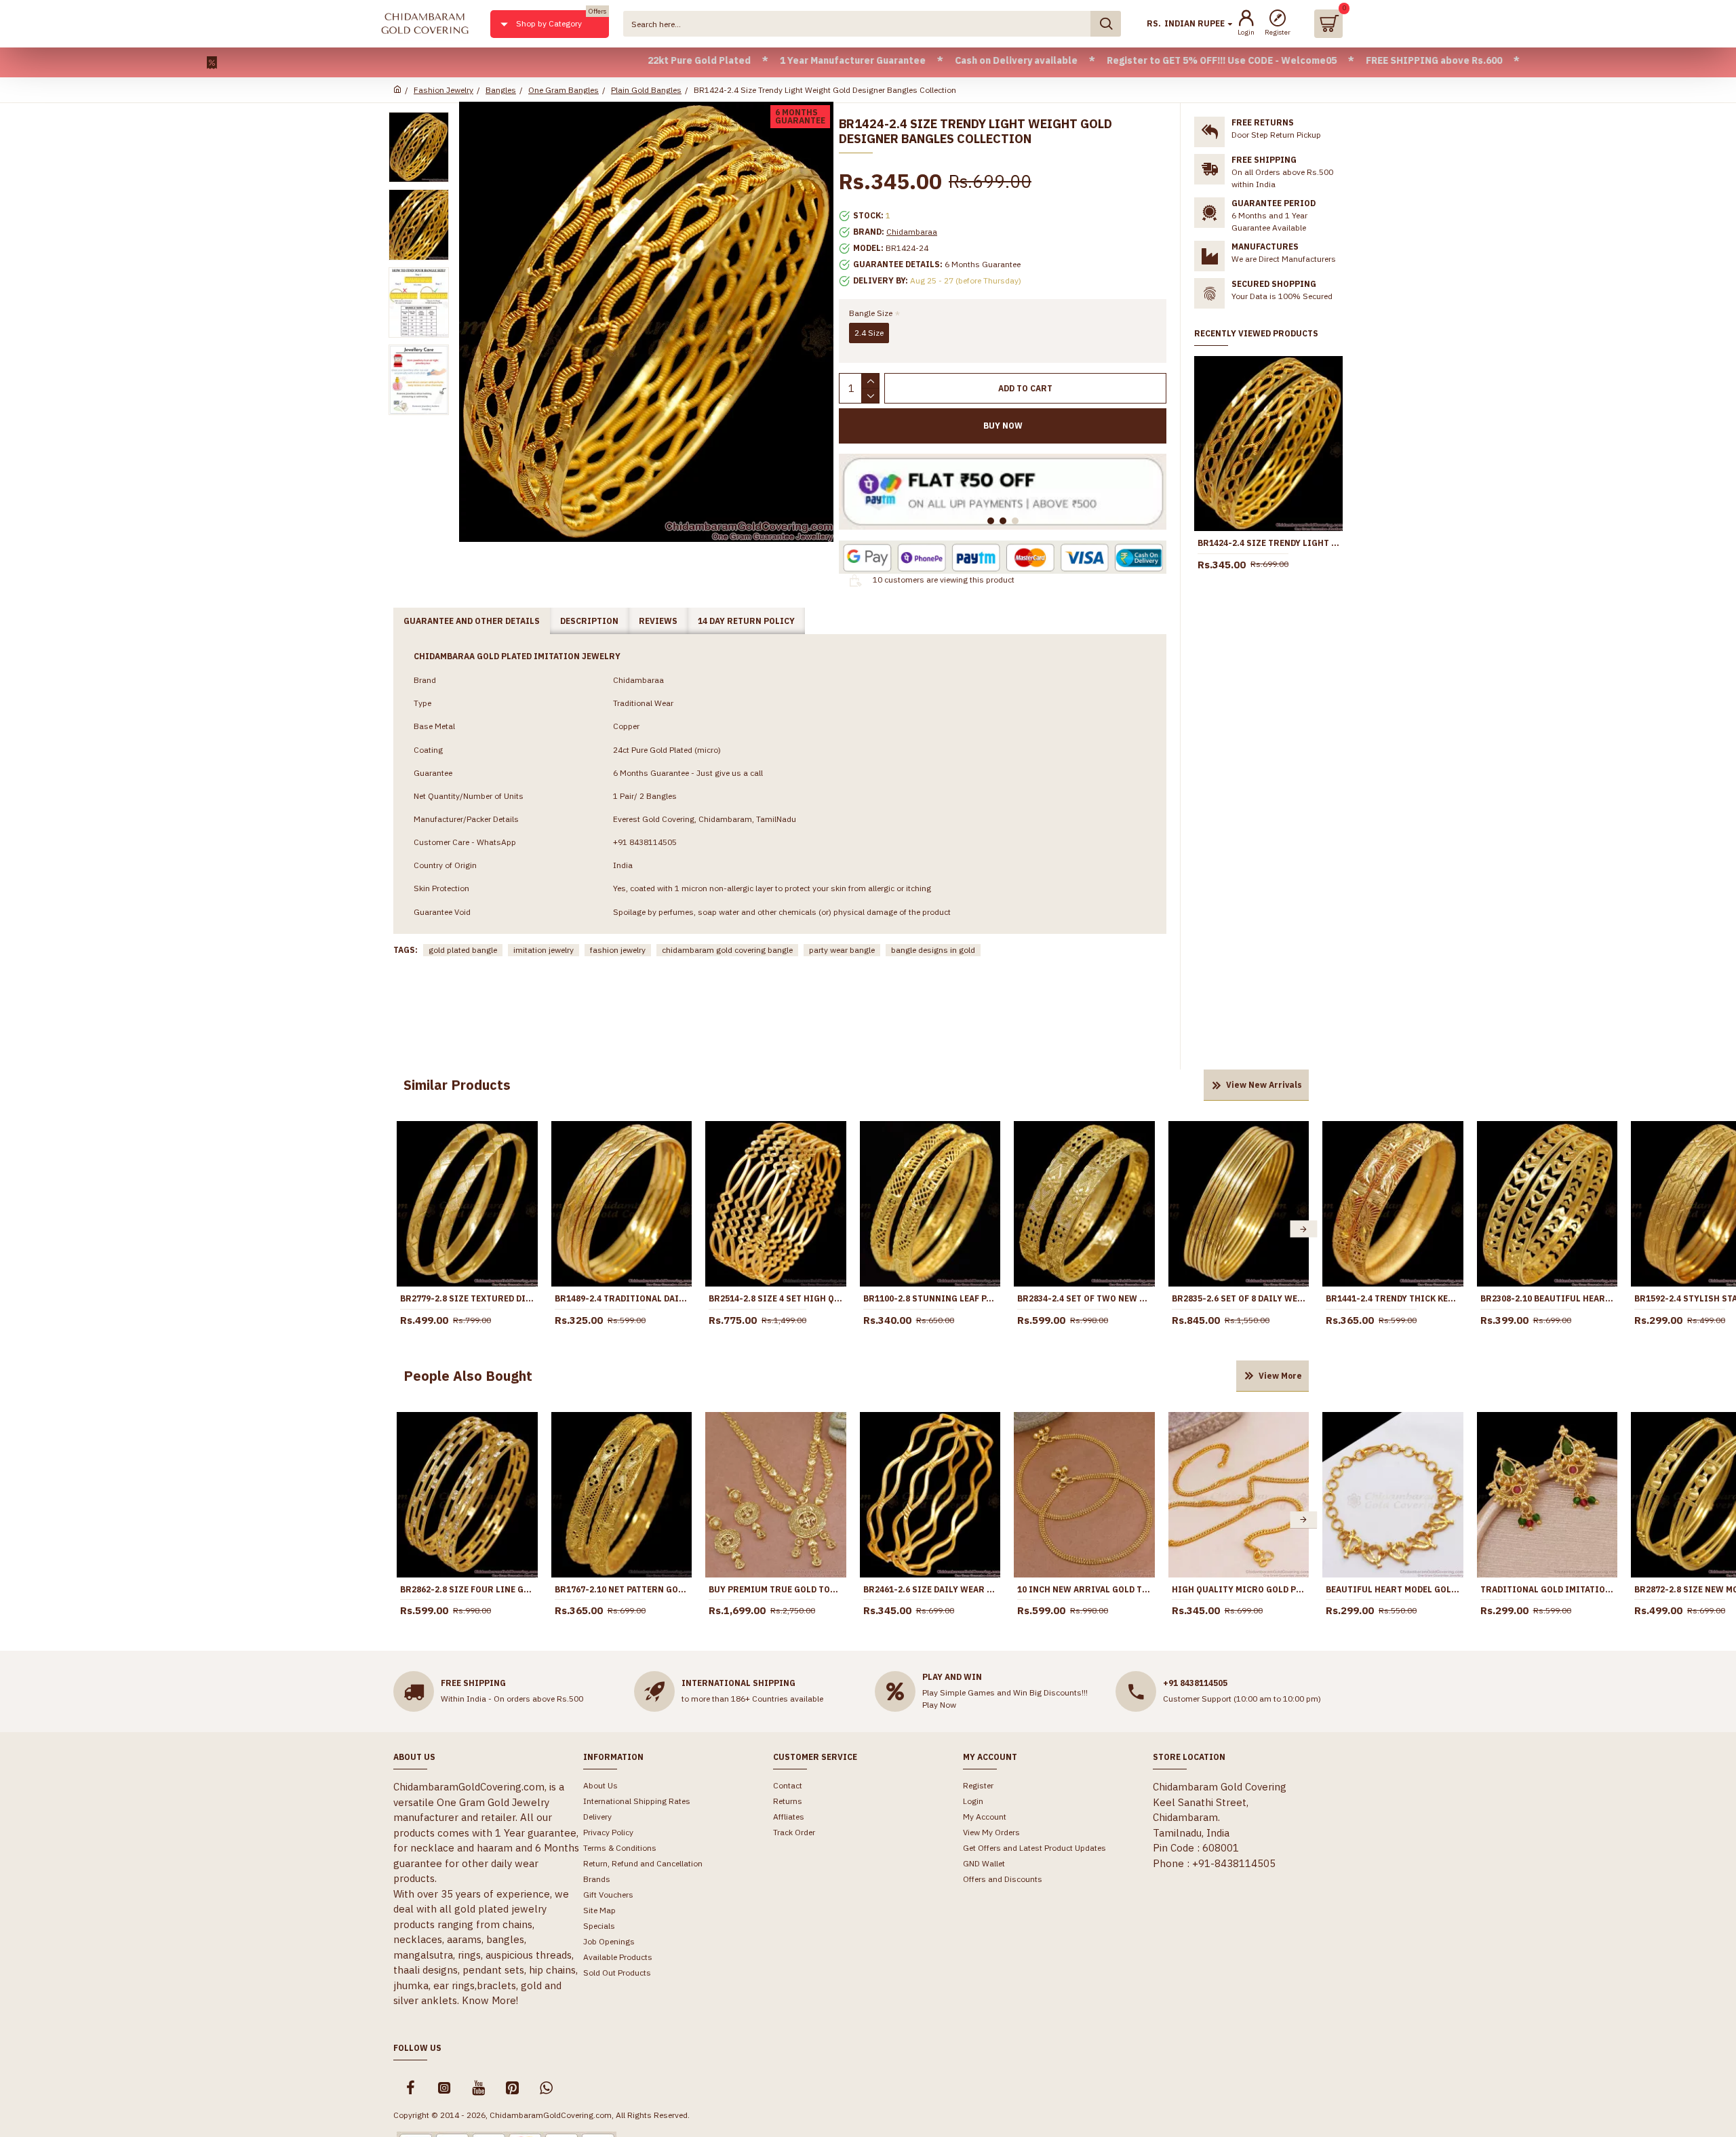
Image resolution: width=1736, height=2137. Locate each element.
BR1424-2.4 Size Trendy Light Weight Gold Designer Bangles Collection (1268, 543)
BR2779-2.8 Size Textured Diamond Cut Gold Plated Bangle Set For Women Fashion (467, 1298)
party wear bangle (842, 950)
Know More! (490, 2000)
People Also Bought (468, 1376)
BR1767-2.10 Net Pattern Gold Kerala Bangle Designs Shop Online (622, 1589)
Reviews (658, 621)
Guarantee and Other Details (472, 621)
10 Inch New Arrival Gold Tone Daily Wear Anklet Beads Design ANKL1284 (1084, 1589)
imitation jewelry (544, 950)
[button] (402, 1229)
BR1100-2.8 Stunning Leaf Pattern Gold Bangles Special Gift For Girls (930, 1298)
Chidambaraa (912, 232)
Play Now (939, 1705)
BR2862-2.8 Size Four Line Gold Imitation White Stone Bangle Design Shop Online (467, 1589)
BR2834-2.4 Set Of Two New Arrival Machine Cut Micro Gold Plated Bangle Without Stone (1084, 1298)
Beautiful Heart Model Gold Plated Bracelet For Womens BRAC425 (1393, 1589)
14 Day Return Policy (746, 621)
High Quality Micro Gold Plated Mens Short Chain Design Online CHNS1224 (1239, 1589)
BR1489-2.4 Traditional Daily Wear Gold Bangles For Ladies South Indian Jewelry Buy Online (622, 1298)
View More (1280, 1376)
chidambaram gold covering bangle (727, 950)
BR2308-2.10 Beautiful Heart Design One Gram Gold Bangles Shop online (1547, 1298)
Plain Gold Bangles (646, 90)
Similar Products (457, 1085)
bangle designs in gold (933, 950)
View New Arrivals (1264, 1085)
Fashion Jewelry (443, 90)
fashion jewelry (618, 950)
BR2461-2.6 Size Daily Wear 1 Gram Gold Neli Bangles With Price (930, 1589)
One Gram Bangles (564, 90)
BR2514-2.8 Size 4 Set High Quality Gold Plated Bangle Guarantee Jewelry (776, 1298)
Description (589, 621)
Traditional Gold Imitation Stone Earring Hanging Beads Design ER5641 (1547, 1589)
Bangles (501, 90)
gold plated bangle (463, 950)
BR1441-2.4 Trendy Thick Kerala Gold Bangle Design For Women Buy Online (1393, 1298)
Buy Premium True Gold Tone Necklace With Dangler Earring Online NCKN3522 (776, 1589)
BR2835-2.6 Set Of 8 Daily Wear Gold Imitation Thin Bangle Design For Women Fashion (1239, 1298)
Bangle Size (871, 313)
